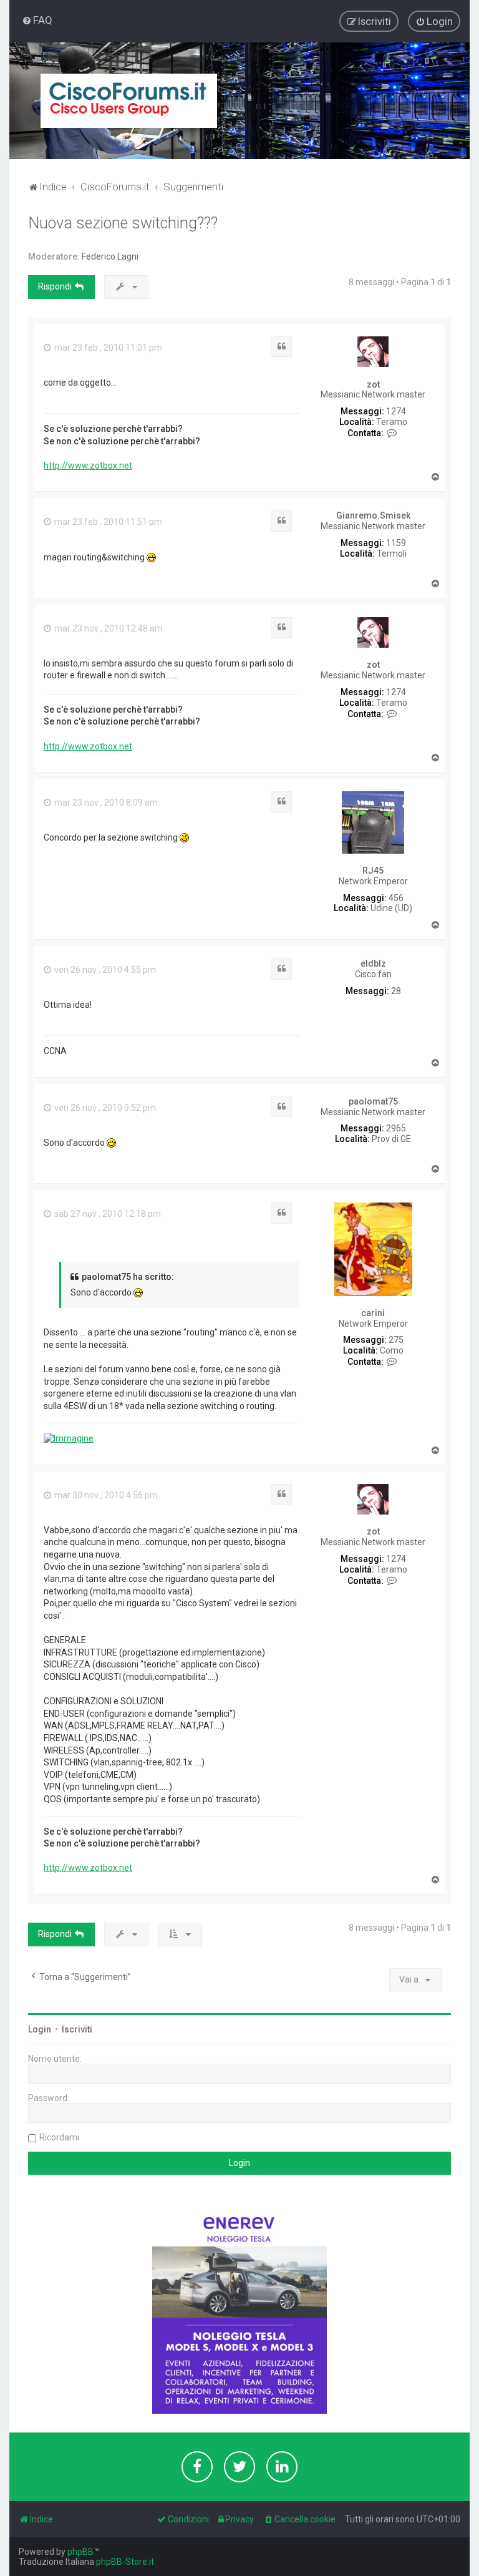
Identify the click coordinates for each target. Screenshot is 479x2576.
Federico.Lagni (110, 256)
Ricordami (59, 2137)
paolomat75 (373, 1101)
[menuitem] (37, 20)
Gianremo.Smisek (373, 515)
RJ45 (373, 871)
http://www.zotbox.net (88, 466)
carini (373, 1313)
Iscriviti (77, 2029)
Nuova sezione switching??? (123, 223)
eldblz (373, 964)
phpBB (80, 2552)
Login (40, 2029)
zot (373, 384)
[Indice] (129, 101)
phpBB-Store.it (125, 2562)
